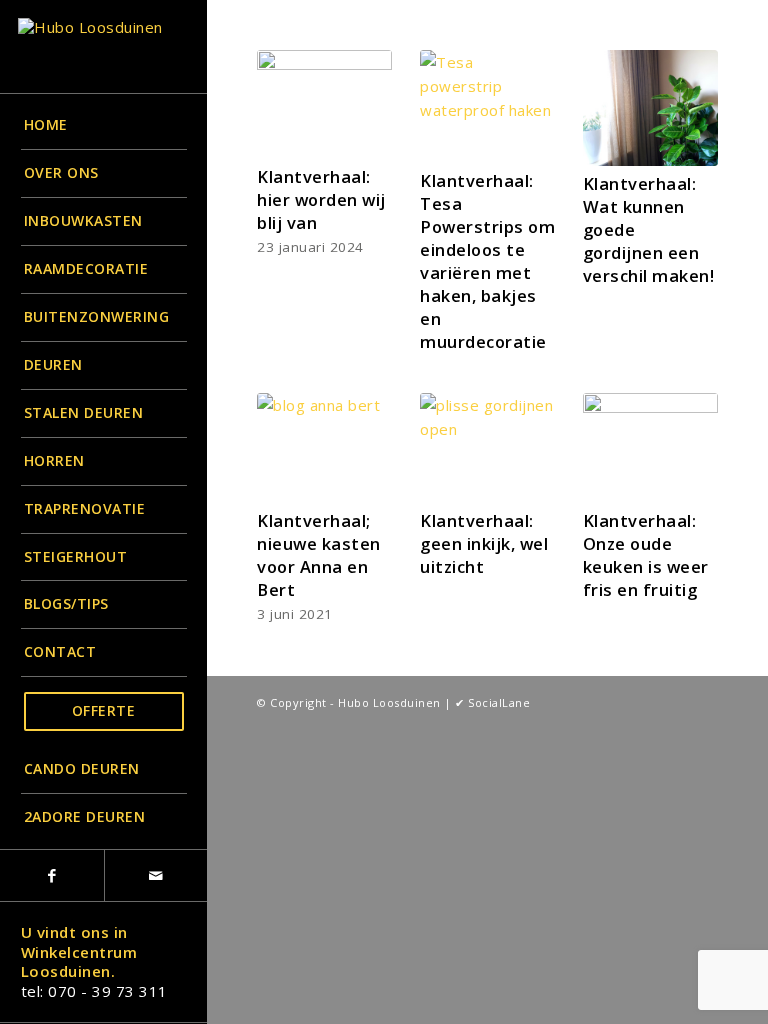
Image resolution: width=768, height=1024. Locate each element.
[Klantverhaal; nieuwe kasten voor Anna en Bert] (324, 447)
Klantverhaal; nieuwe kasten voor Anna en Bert (319, 555)
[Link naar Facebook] (52, 875)
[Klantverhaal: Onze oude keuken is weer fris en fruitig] (650, 447)
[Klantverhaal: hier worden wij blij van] (324, 104)
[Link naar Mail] (156, 875)
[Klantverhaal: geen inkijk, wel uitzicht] (487, 447)
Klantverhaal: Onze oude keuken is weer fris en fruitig (646, 555)
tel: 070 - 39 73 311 (94, 991)
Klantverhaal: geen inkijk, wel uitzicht (484, 543)
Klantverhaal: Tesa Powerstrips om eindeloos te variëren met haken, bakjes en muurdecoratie (487, 261)
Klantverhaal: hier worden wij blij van (321, 199)
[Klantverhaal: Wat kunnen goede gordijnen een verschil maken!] (650, 108)
